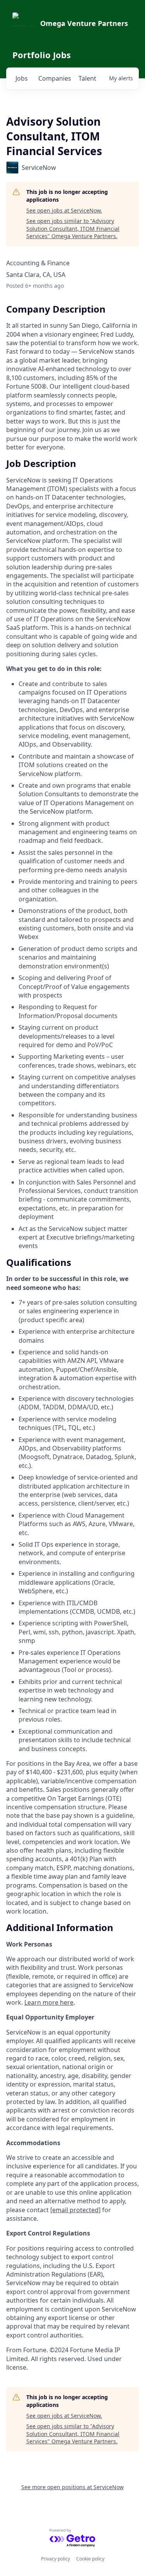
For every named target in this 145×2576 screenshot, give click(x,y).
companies (55, 78)
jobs (22, 78)
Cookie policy (90, 2559)
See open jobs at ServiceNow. (64, 210)
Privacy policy (55, 2559)
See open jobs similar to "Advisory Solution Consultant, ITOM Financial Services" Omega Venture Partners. (73, 228)
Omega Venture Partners (84, 23)
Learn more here (49, 2002)
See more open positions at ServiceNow (72, 2487)
